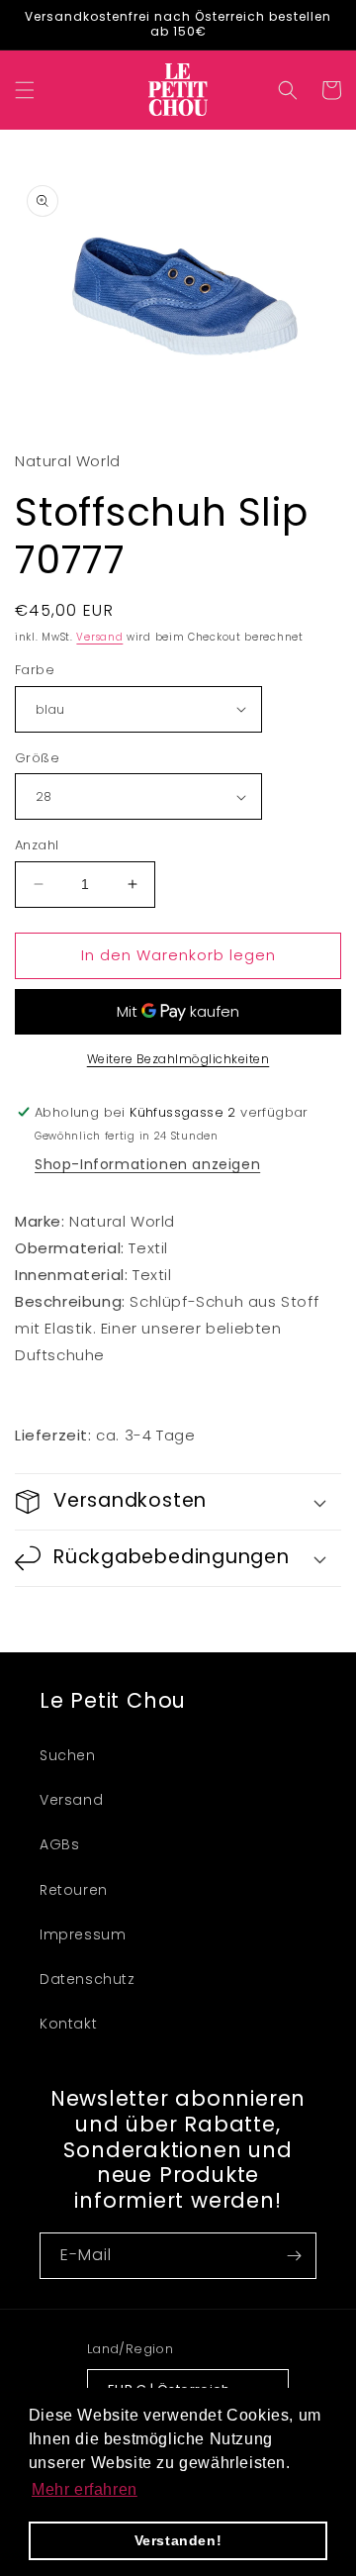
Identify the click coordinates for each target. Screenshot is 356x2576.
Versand (99, 637)
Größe (37, 758)
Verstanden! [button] (178, 2540)
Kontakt (68, 2024)
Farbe (35, 670)
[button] (25, 90)
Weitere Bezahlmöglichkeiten (178, 1059)
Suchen (68, 1755)
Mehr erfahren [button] (85, 2489)
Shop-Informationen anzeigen (147, 1164)
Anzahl (37, 845)
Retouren (74, 1890)
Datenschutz (88, 1979)
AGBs (59, 1844)
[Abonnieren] (294, 2256)
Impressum (83, 1934)
